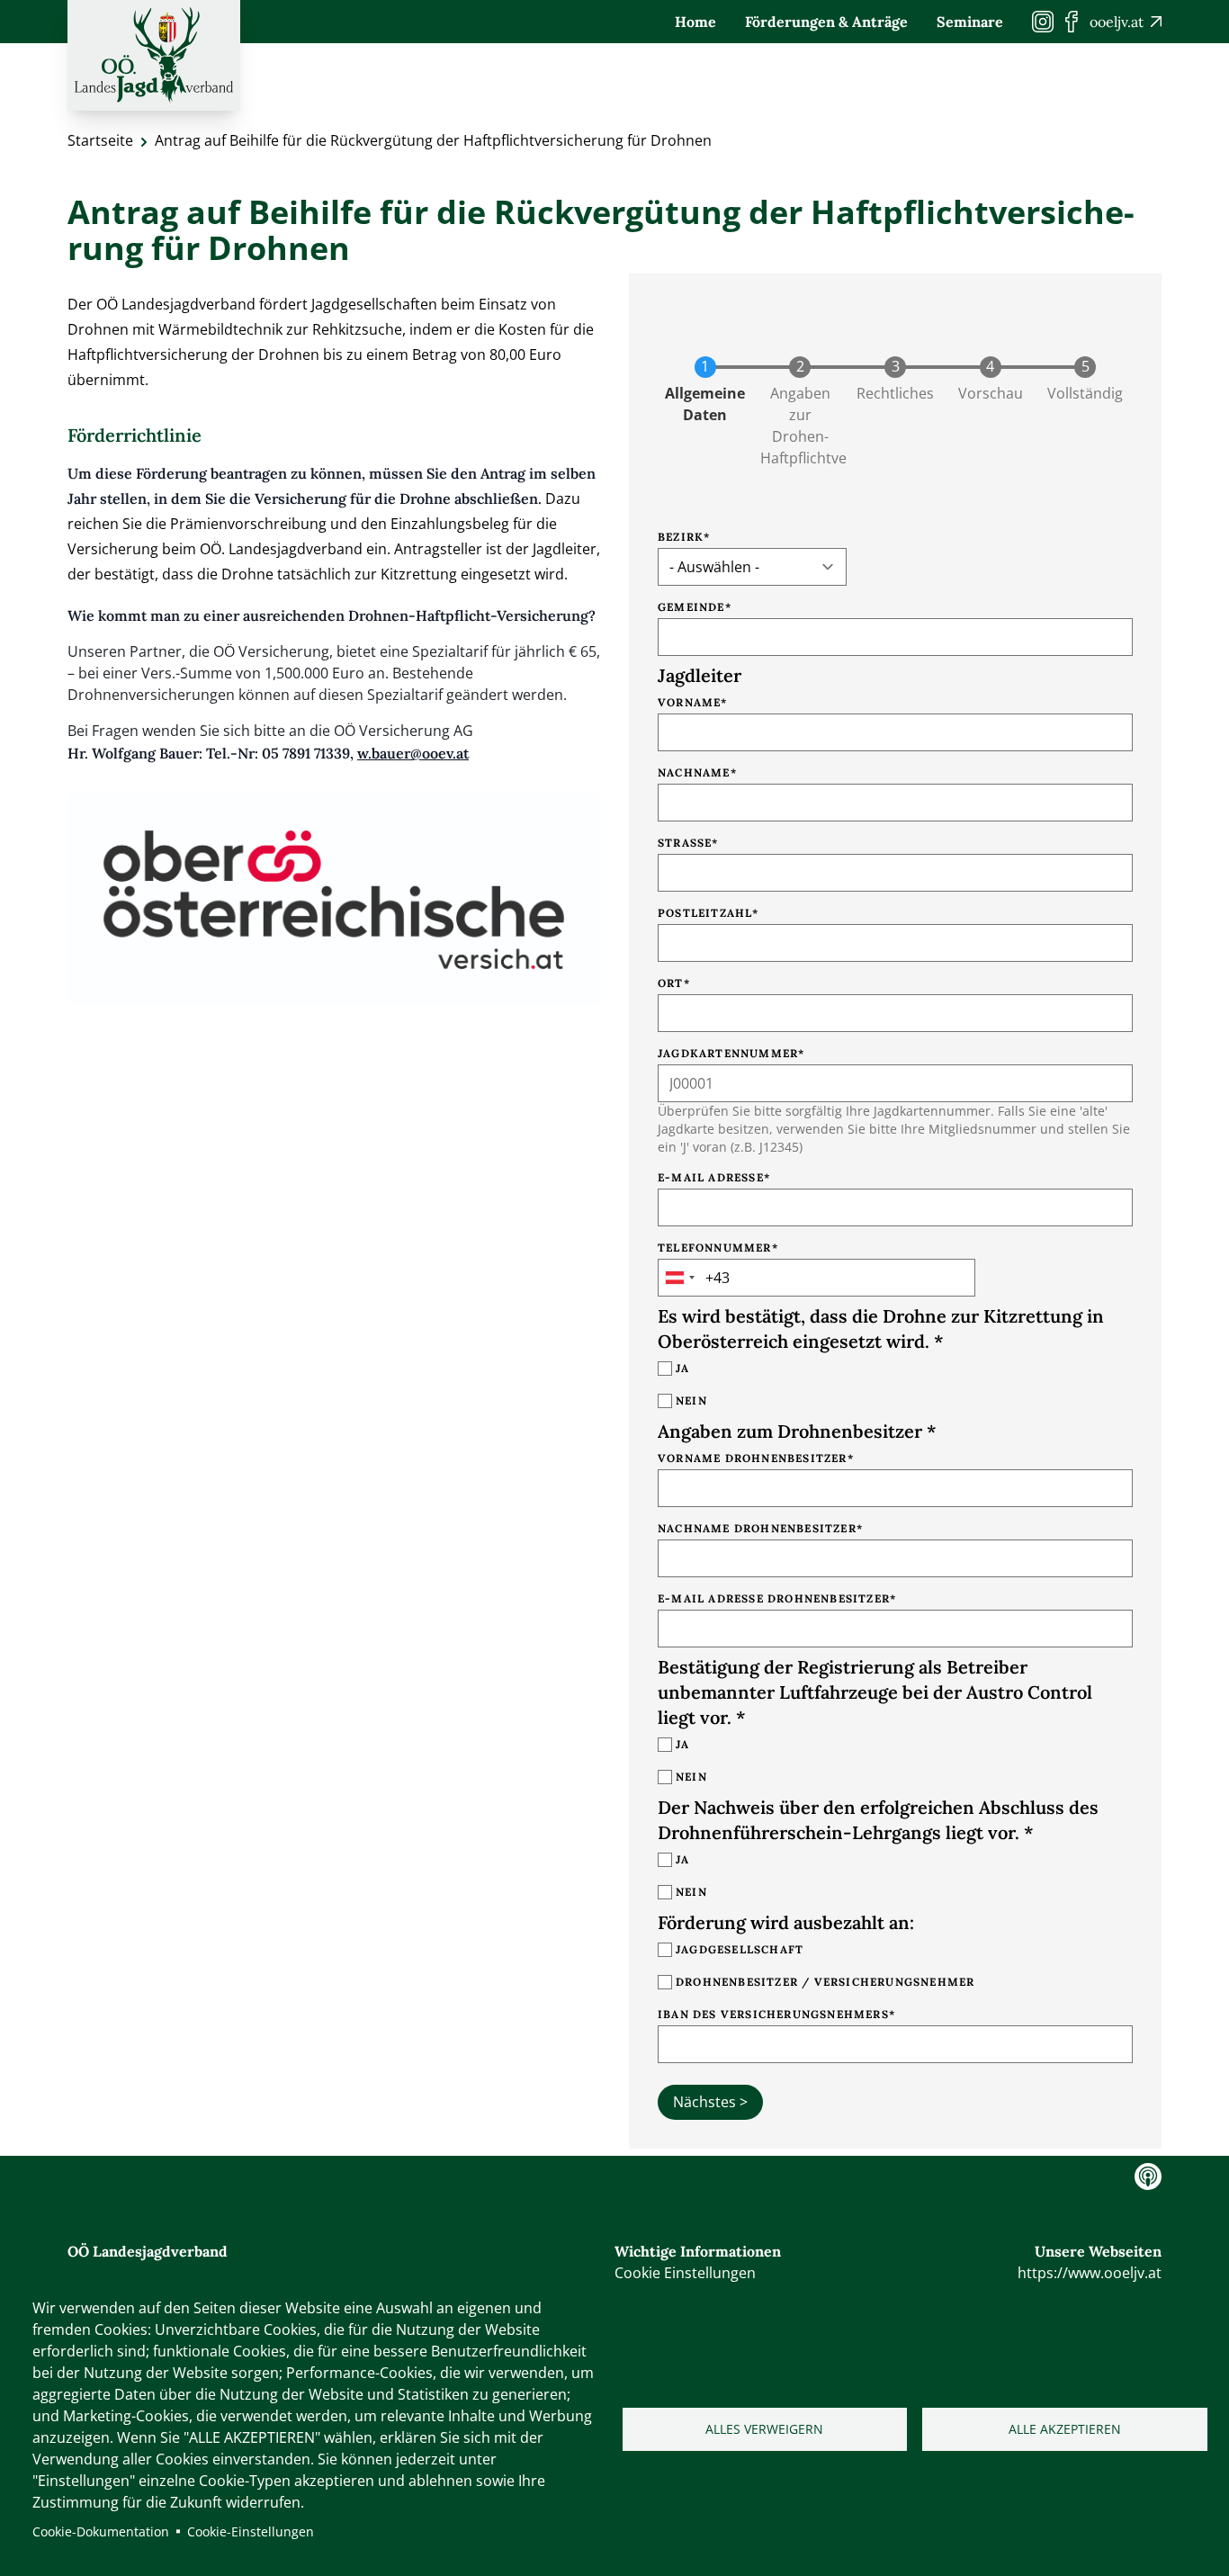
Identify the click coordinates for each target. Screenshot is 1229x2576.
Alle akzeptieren (1065, 2429)
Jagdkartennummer (728, 1053)
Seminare (970, 22)
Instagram (1148, 2177)
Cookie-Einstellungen (251, 2531)
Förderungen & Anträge (826, 22)
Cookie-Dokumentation (101, 2531)
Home (695, 22)
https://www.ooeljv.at (1090, 2273)
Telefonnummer (715, 1248)
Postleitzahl (705, 913)
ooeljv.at (1117, 22)
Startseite (100, 140)
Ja (682, 1368)
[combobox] (679, 1278)
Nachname (694, 772)
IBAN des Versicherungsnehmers (773, 2014)
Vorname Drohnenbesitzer (753, 1458)
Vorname (689, 702)
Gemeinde (691, 607)
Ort (671, 983)
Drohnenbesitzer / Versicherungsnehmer (825, 1982)
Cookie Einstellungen (685, 2273)
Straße (685, 843)
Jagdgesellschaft (740, 1949)
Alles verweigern (764, 2429)
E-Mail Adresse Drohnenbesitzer (774, 1598)
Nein (691, 1400)
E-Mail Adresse (711, 1177)
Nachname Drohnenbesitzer (757, 1528)
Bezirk (681, 537)
